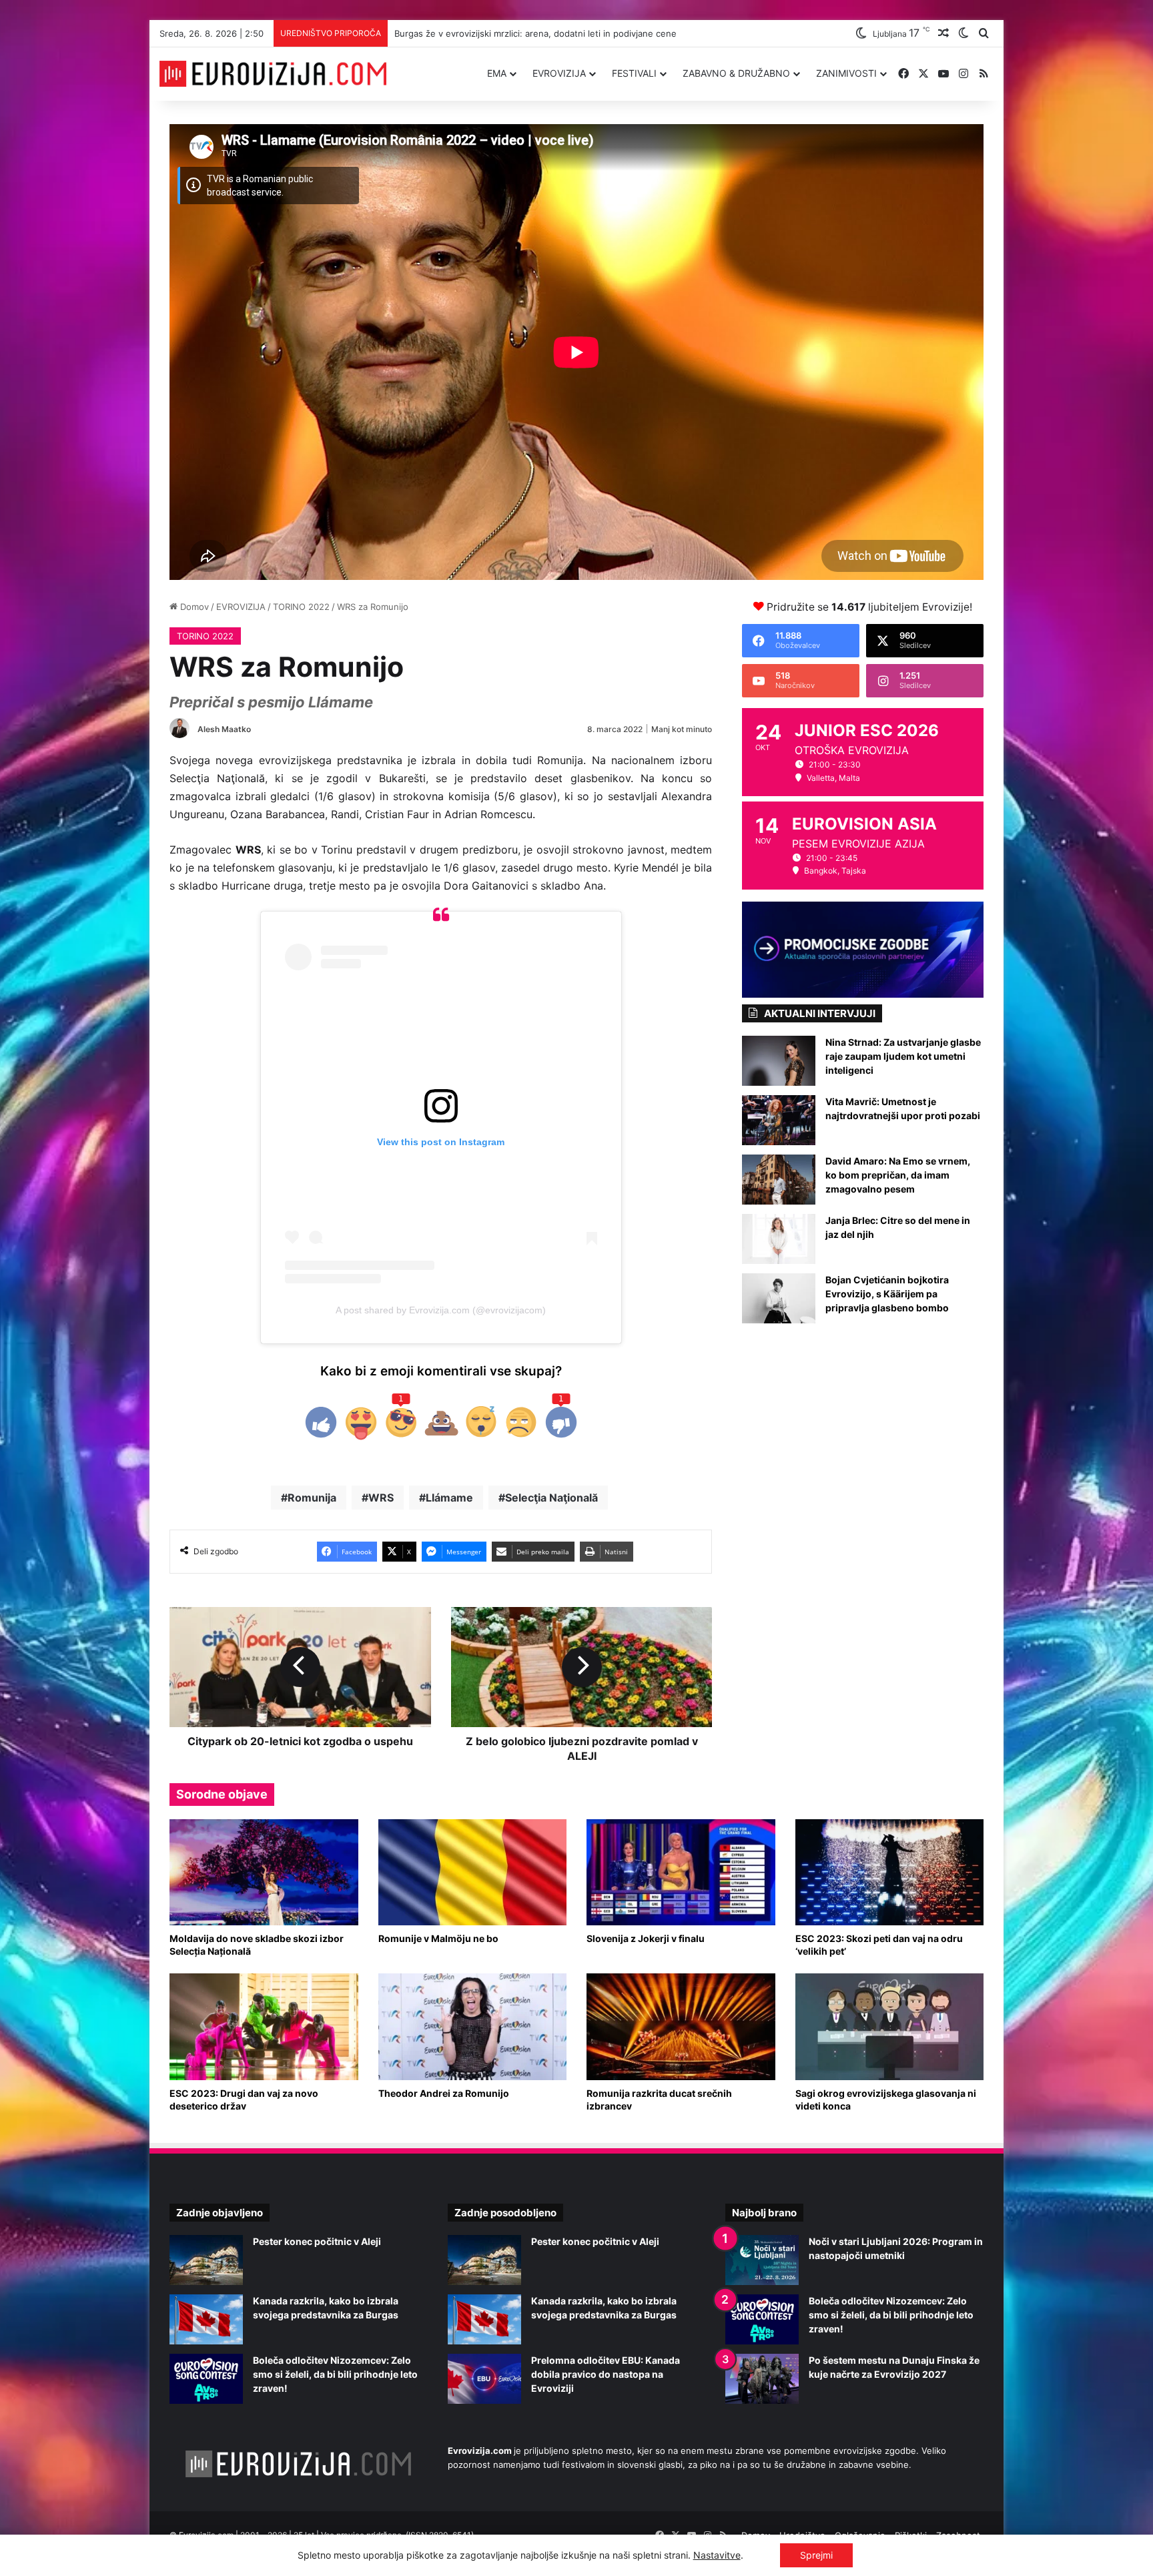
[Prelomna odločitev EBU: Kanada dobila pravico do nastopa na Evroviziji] (484, 2379)
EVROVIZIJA (559, 73)
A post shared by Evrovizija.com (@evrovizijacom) (441, 1310)
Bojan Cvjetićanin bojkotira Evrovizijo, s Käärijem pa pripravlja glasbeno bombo (887, 1294)
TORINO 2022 (301, 607)
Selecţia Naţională (551, 1498)
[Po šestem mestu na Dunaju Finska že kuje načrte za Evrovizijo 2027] (762, 2379)
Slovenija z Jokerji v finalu (646, 1938)
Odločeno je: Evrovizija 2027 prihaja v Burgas (486, 33)
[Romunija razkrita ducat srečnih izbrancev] (681, 2026)
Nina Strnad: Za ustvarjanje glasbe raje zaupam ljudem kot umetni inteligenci (903, 1056)
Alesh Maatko (224, 729)
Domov (193, 607)
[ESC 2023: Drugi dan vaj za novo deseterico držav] (264, 2026)
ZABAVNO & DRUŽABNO (736, 73)
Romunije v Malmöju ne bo (438, 1938)
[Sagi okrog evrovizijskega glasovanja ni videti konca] (890, 2026)
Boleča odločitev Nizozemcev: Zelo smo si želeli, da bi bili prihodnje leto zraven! (335, 2374)
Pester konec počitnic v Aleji (317, 2241)
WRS (381, 1498)
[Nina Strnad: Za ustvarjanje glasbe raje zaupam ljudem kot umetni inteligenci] (779, 1061)
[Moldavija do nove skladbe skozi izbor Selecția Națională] (264, 1872)
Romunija (312, 1498)
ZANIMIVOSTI (846, 73)
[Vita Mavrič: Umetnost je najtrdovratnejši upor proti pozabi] (779, 1120)
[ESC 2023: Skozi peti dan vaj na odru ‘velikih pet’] (890, 1872)
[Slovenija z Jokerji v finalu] (681, 1872)
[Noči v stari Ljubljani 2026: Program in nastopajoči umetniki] (762, 2260)
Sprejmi (816, 2555)
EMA (497, 73)
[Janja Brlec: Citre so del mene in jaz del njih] (779, 1239)
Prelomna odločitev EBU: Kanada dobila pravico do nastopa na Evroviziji (606, 2374)
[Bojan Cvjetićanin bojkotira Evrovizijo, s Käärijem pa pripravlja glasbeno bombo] (779, 1298)
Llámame (449, 1498)
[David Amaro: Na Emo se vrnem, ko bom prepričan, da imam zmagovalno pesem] (779, 1180)
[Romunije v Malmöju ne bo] (473, 1872)
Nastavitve (717, 2555)
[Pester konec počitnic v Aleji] (206, 2260)
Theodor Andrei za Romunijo (444, 2093)
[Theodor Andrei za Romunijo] (473, 2026)
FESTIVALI (634, 73)
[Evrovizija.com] (273, 74)
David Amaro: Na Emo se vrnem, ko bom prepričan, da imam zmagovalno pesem (898, 1175)
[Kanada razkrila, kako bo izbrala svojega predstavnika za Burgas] (206, 2319)
